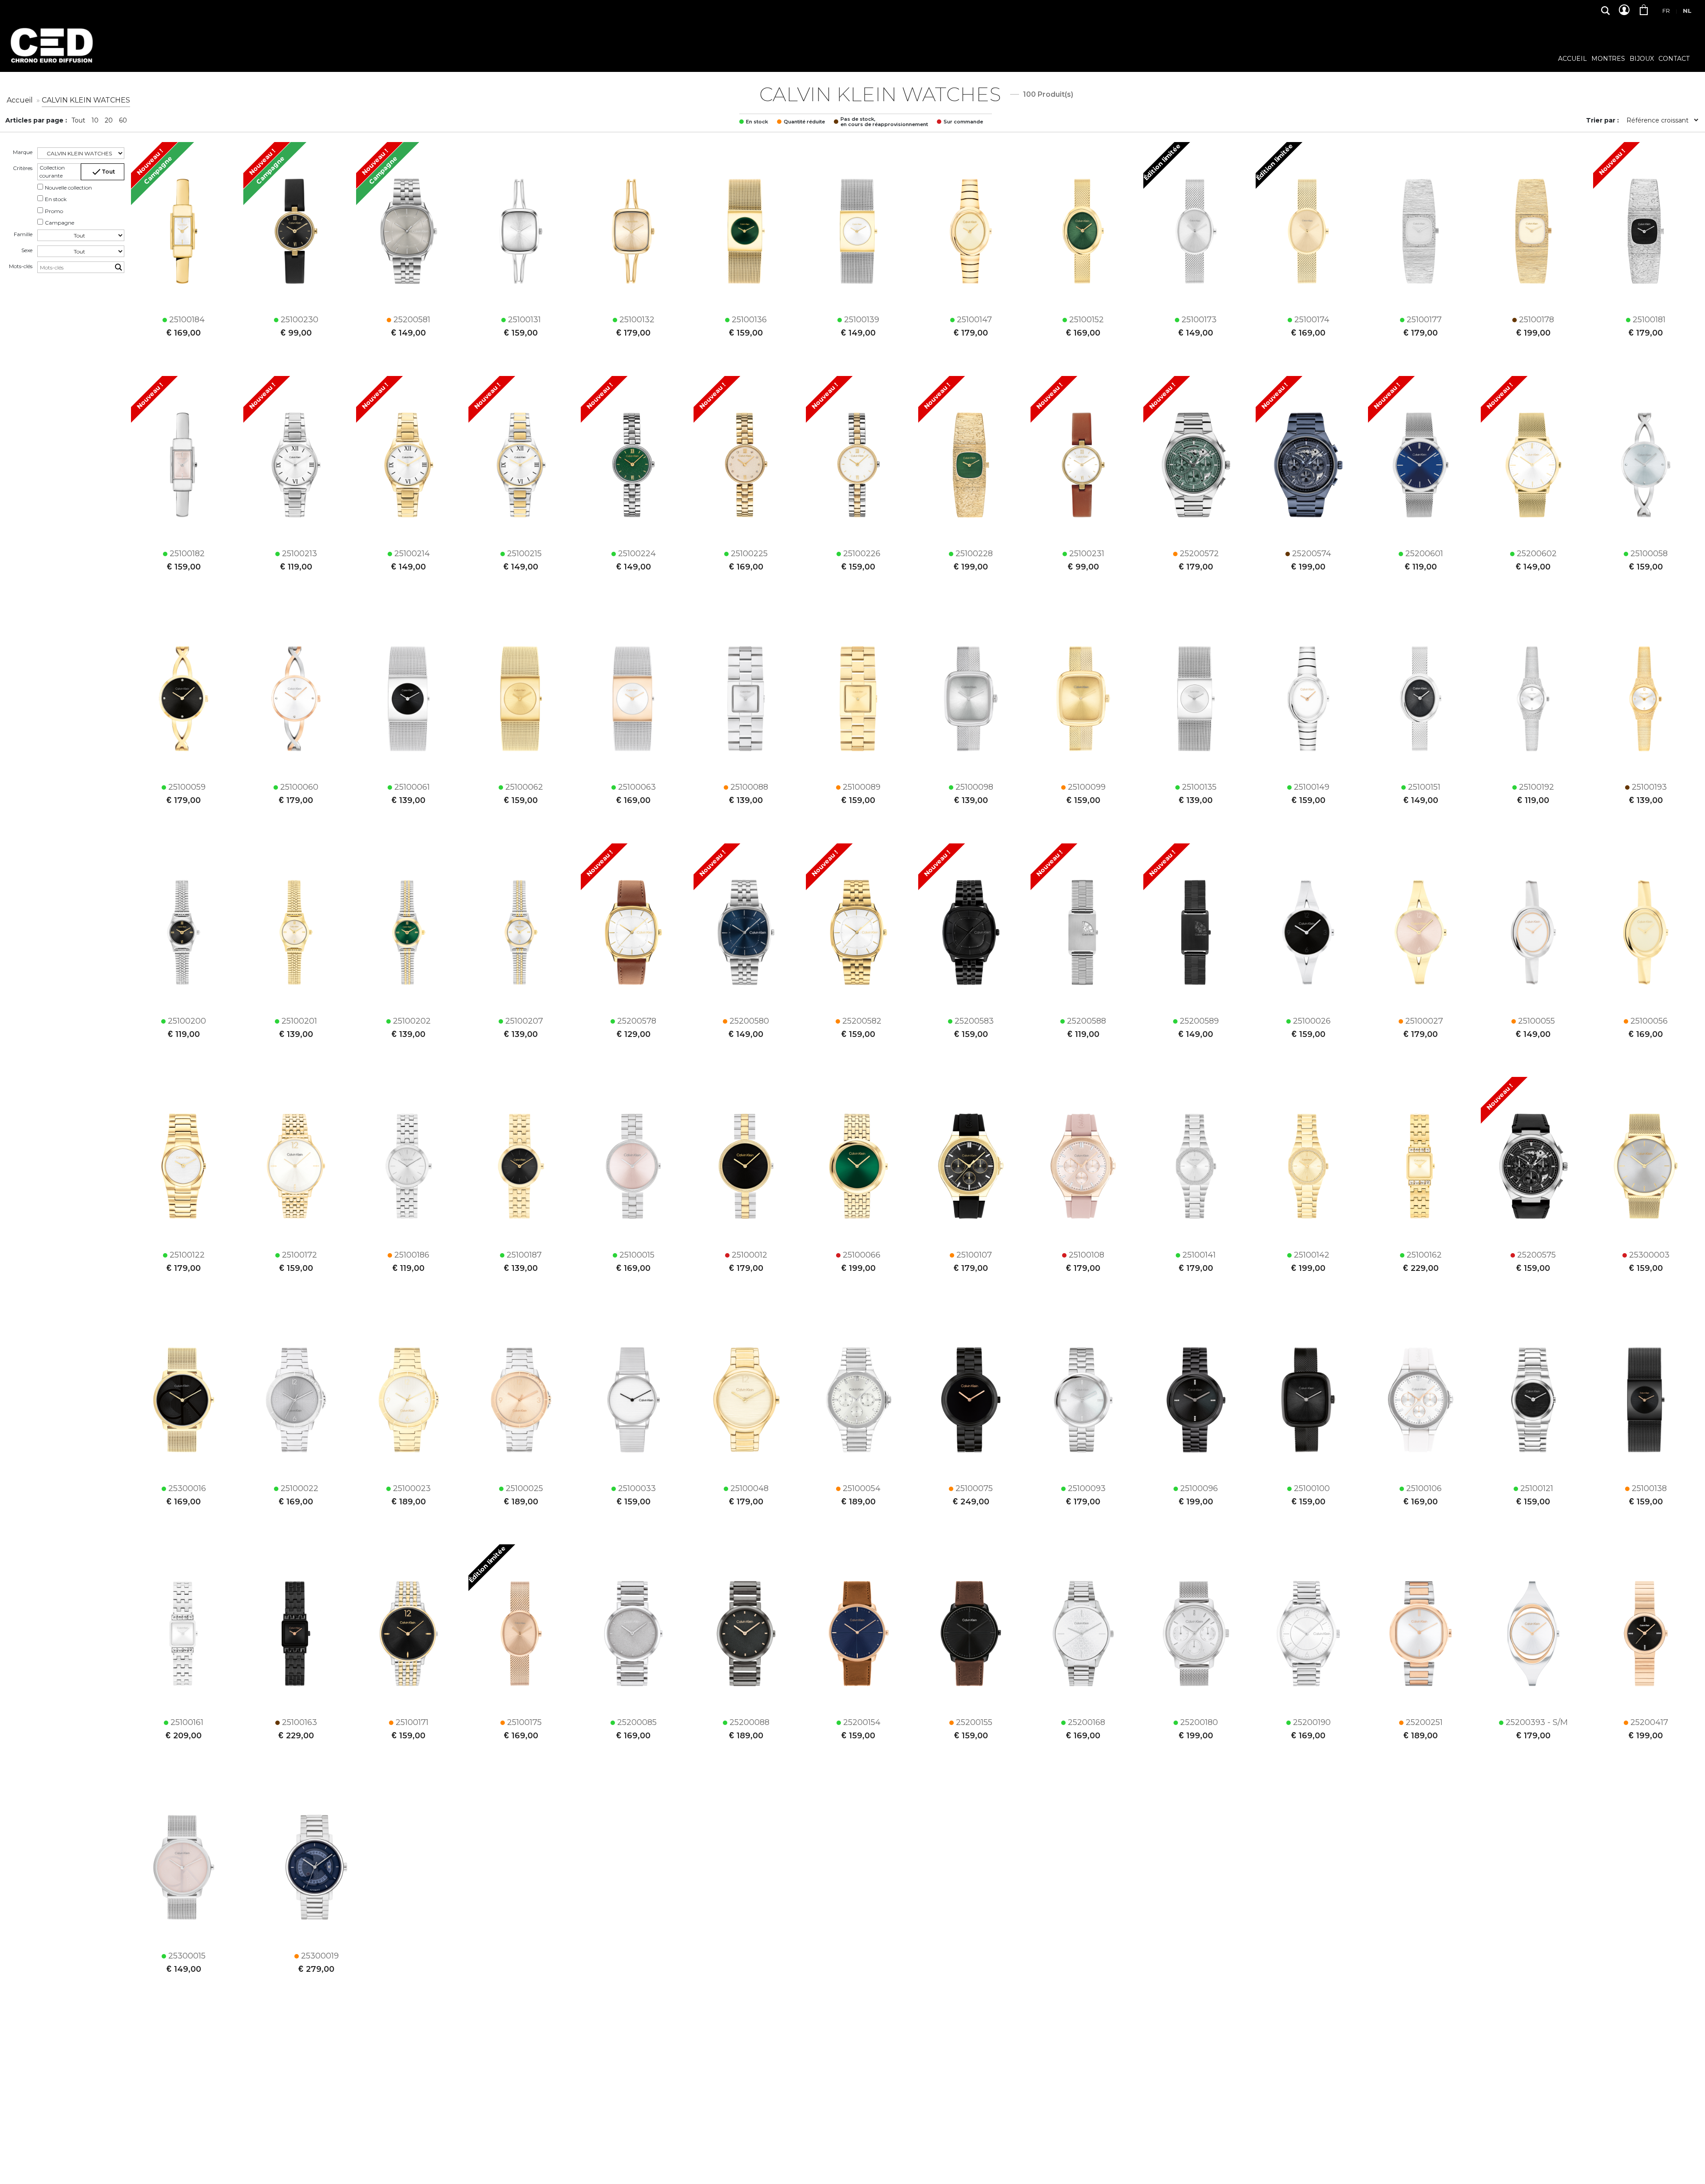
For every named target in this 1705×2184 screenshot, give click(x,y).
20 (109, 120)
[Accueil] (51, 52)
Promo (54, 211)
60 (123, 120)
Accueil (1572, 59)
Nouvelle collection (68, 188)
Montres (1608, 59)
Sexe (27, 250)
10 (95, 120)
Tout (78, 120)
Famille (23, 234)
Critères (23, 168)
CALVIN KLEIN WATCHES (86, 100)
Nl (1687, 11)
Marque (23, 152)
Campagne (59, 223)
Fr (1666, 11)
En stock (56, 199)
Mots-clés (21, 266)
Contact (1674, 59)
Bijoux (1642, 59)
